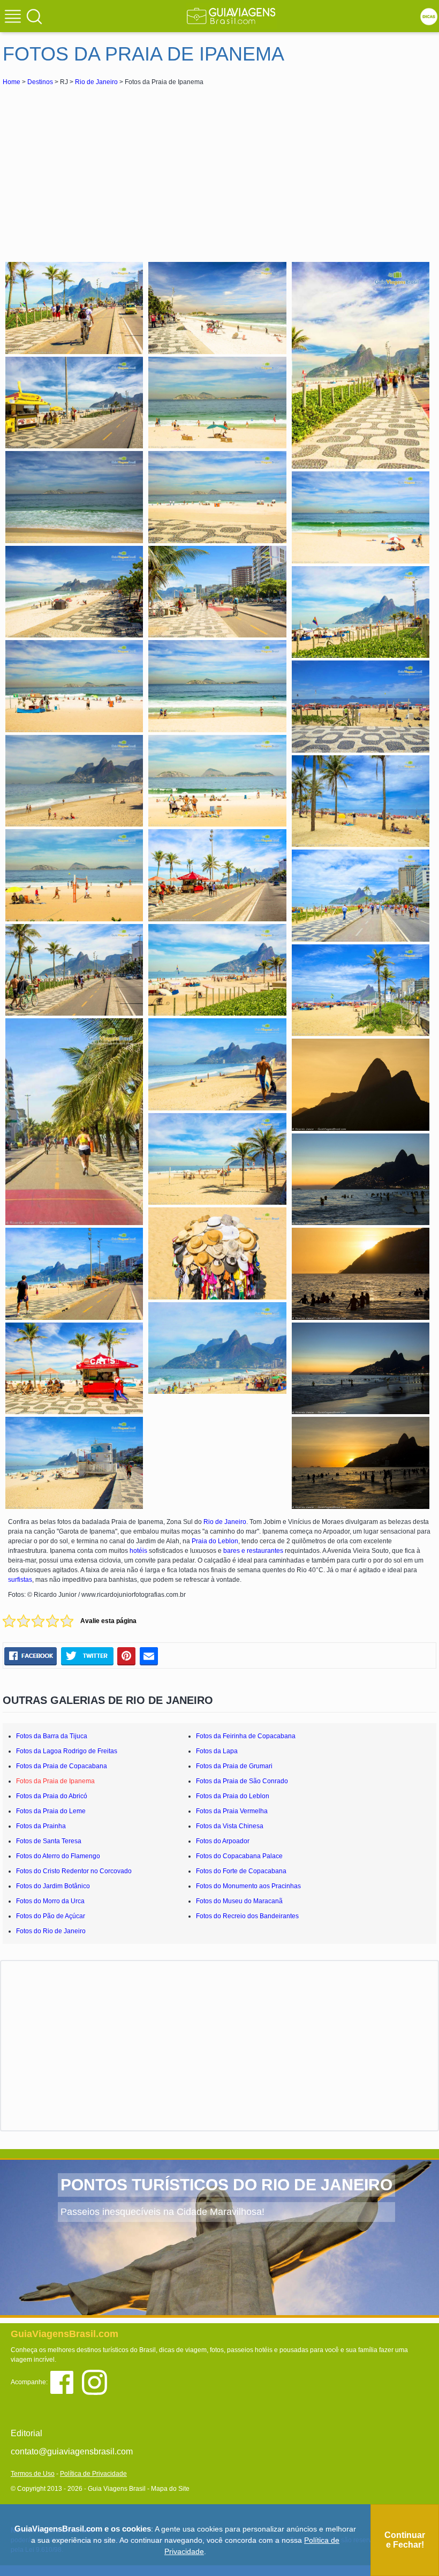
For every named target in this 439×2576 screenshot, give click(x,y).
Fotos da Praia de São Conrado (242, 1781)
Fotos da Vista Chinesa (230, 1826)
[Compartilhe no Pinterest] (127, 1656)
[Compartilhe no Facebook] (31, 1656)
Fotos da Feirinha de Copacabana (246, 1736)
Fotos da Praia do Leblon (233, 1796)
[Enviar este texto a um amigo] (149, 1656)
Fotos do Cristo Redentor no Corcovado (74, 1871)
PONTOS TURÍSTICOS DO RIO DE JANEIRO (226, 2185)
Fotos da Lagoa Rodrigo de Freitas (67, 1751)
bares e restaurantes (253, 1551)
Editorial (27, 2433)
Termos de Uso (33, 2474)
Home (12, 82)
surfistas (20, 1580)
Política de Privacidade (93, 2474)
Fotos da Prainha (41, 1826)
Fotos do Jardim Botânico (53, 1886)
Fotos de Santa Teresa (49, 1841)
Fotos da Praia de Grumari (234, 1766)
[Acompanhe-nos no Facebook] (66, 2382)
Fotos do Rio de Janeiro (51, 1931)
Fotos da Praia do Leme (51, 1811)
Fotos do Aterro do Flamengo (58, 1856)
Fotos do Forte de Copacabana (241, 1871)
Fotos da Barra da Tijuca (52, 1736)
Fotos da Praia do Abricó (52, 1796)
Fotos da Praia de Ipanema (55, 1781)
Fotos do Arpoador (223, 1841)
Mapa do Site (170, 2489)
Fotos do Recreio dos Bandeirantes (247, 1916)
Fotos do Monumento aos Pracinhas (248, 1886)
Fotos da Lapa (217, 1751)
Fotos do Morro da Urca (50, 1901)
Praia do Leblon (215, 1541)
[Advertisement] (98, 168)
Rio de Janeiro (96, 82)
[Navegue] (14, 18)
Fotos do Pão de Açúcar (51, 1916)
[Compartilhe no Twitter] (87, 1656)
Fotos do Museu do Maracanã (239, 1901)
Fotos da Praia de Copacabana (62, 1766)
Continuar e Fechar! (405, 2540)
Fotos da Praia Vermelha (232, 1811)
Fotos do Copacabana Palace (239, 1856)
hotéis (138, 1551)
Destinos (40, 82)
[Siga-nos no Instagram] (97, 2382)
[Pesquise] (34, 16)
